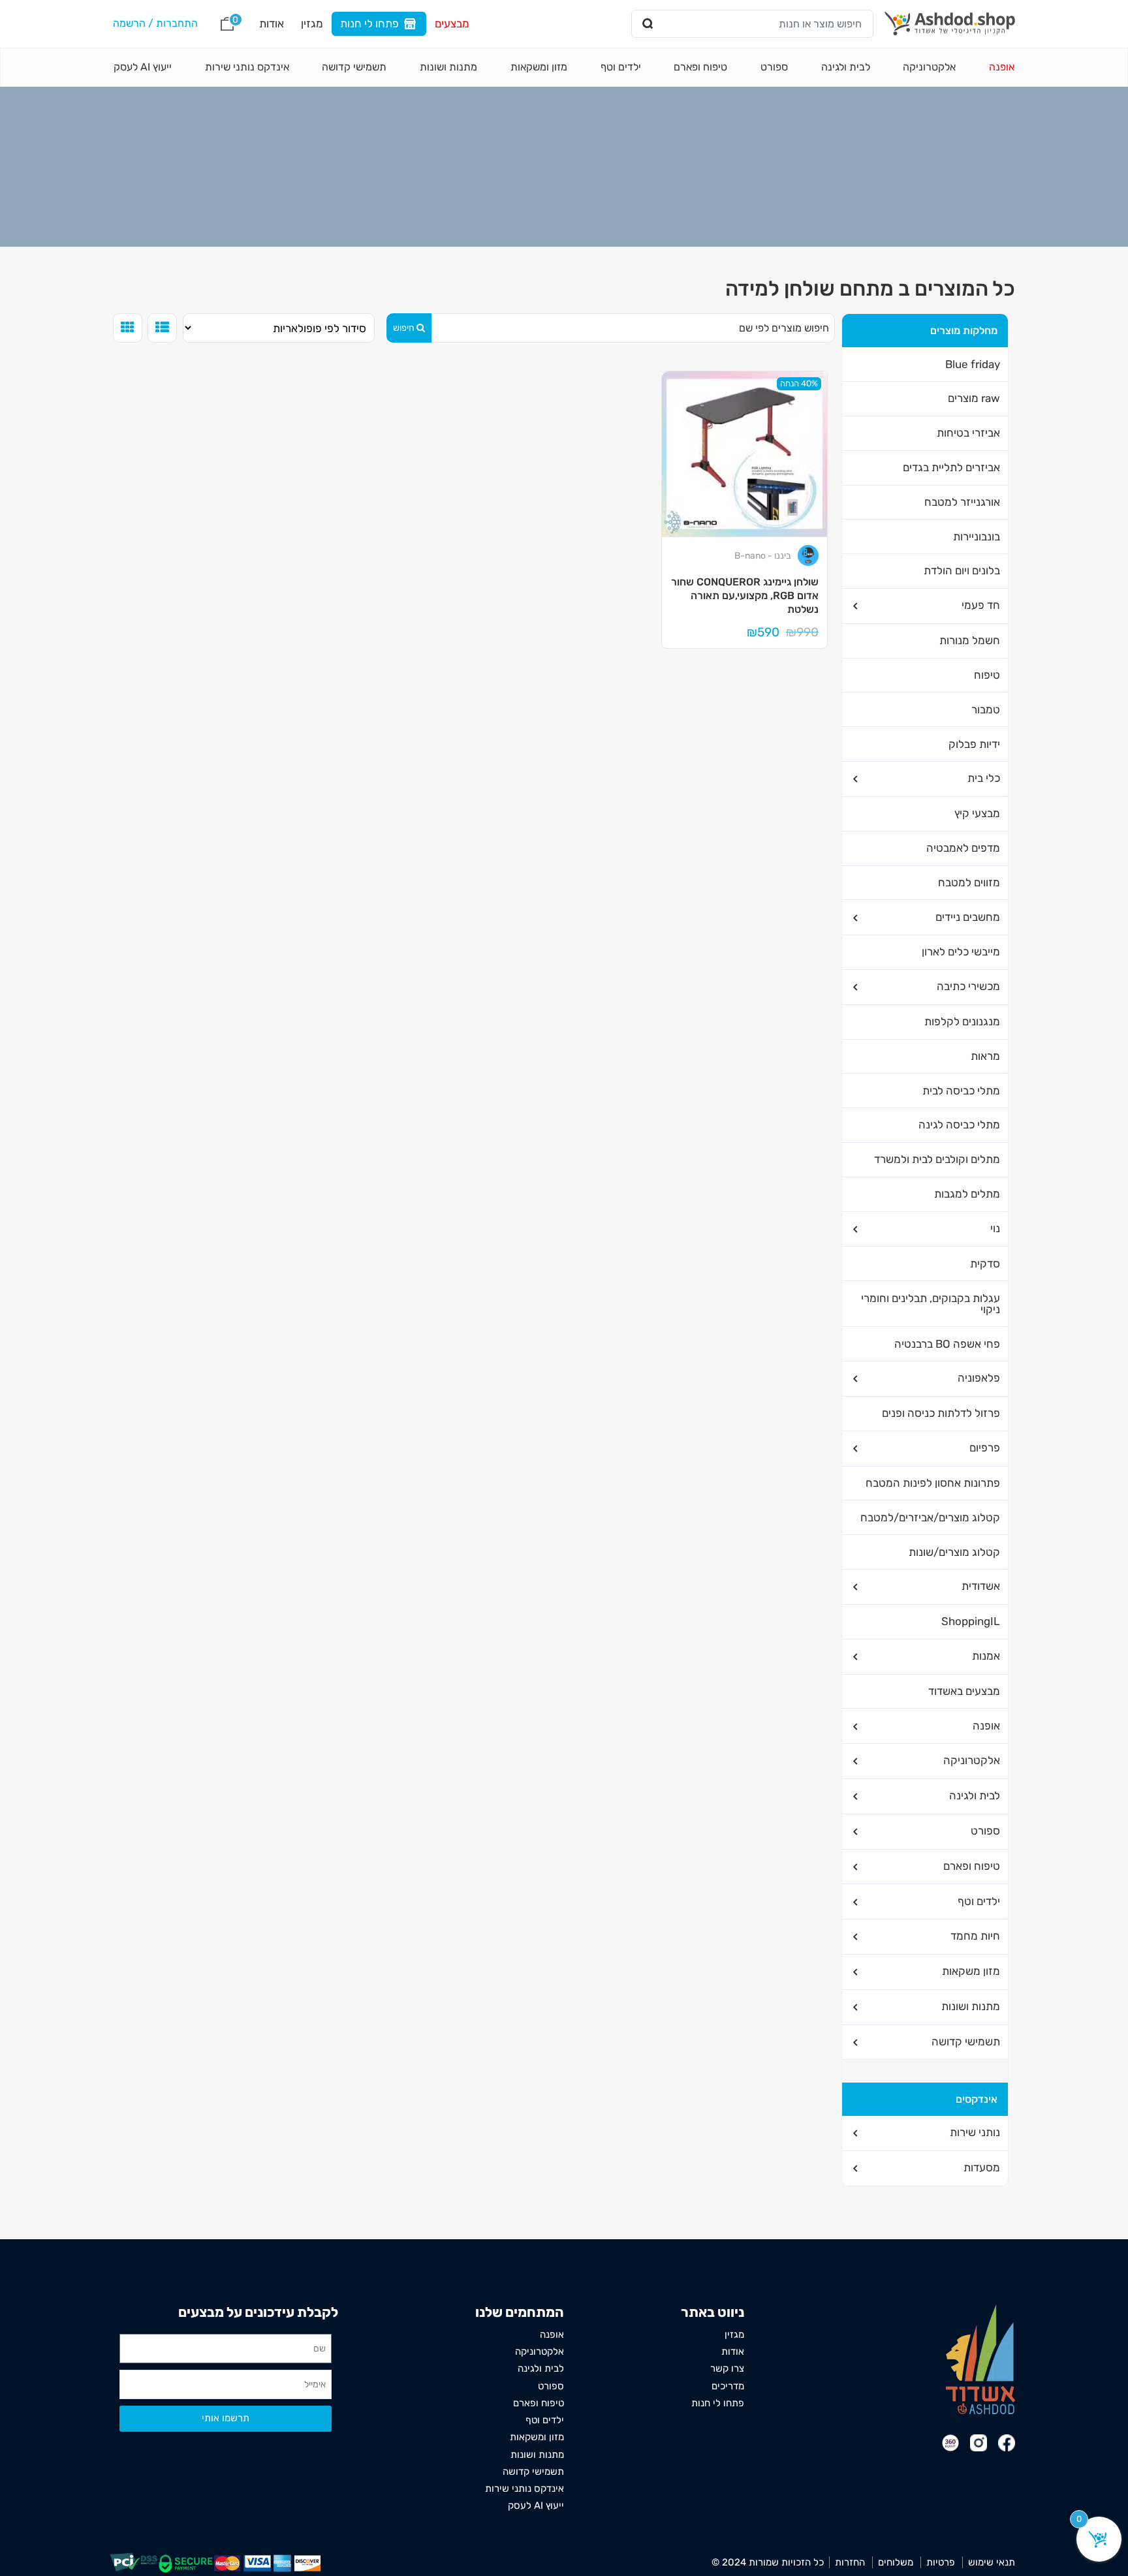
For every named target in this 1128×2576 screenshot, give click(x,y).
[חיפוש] (648, 24)
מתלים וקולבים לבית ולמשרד (937, 1159)
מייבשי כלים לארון (961, 952)
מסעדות (982, 2167)
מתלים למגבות (967, 1194)
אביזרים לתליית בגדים (951, 467)
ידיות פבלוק (974, 744)
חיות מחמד (975, 1936)
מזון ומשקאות (539, 67)
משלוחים (896, 2562)
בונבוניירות (977, 536)
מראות (985, 1056)
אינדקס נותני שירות (247, 67)
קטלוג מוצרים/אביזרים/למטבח (930, 1517)
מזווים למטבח (969, 882)
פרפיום (985, 1448)
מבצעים (452, 23)
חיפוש (404, 328)
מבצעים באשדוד (964, 1691)
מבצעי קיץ (977, 813)
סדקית (985, 1264)
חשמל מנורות (970, 640)
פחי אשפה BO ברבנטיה (947, 1344)
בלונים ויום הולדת (962, 570)
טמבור (986, 709)
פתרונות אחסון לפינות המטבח (933, 1483)
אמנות (986, 1656)
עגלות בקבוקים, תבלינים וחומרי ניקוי (931, 1304)
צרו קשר (727, 2368)
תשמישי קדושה (354, 67)
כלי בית (984, 778)
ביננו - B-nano (763, 556)
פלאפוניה (979, 1378)
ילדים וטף (621, 67)
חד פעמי (981, 605)
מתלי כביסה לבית (961, 1091)
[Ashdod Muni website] (980, 2358)
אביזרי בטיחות (968, 433)
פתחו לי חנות (369, 23)
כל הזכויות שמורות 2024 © (768, 2562)
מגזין (312, 23)
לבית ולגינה (846, 67)
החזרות (850, 2562)
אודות (272, 23)
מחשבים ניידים (968, 917)
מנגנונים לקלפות (962, 1021)
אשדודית (981, 1586)
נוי (995, 1228)
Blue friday (973, 364)
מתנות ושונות (448, 67)
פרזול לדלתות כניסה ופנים (941, 1413)
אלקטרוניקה (929, 67)
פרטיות (941, 2562)
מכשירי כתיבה (968, 986)
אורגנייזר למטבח (962, 502)
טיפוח (987, 675)
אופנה (1002, 67)
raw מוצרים (974, 398)
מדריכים (728, 2386)
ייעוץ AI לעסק (143, 67)
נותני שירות (975, 2132)
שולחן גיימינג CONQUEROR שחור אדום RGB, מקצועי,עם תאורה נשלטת (745, 595)
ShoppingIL (971, 1621)
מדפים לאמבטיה (963, 848)
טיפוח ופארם (700, 67)
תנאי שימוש (992, 2562)
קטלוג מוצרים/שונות (954, 1552)
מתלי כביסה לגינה (959, 1125)
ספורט (774, 67)
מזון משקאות (971, 1971)
